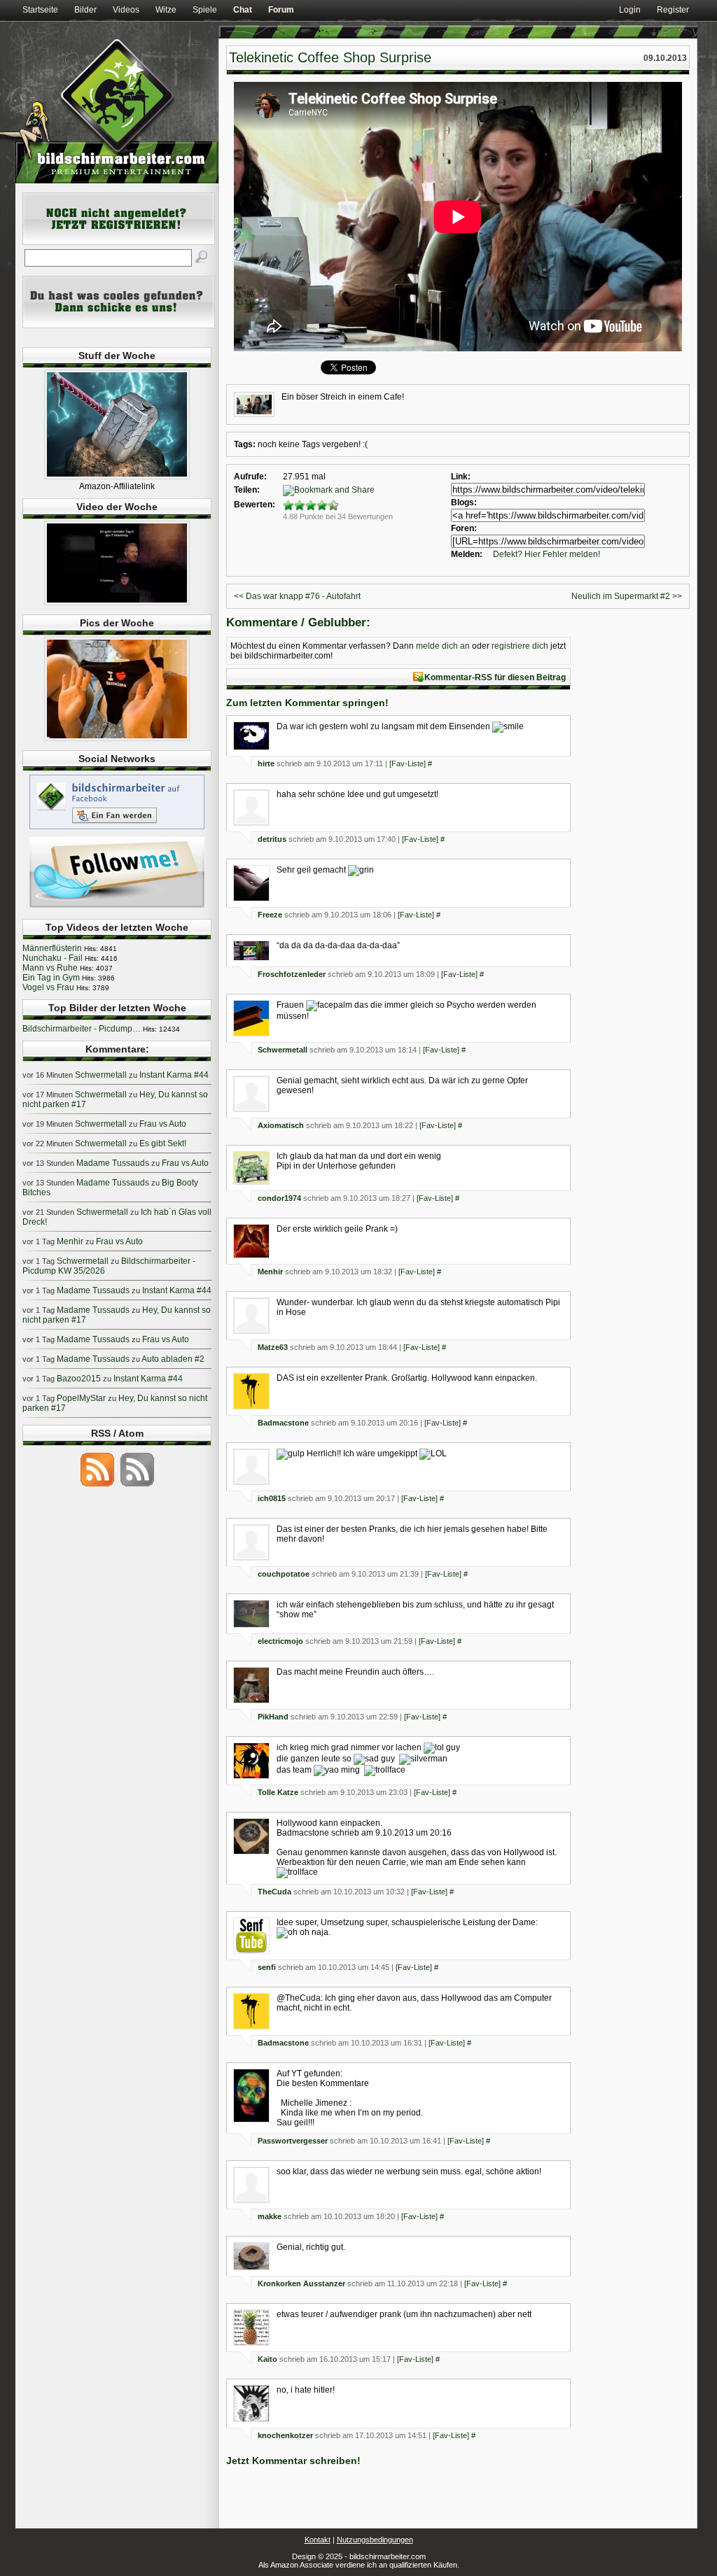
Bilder (85, 10)
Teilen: (247, 490)
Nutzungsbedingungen (375, 2540)
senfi (267, 1967)
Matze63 (273, 1347)
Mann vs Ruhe (50, 968)
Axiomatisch (281, 1125)
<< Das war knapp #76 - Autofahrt (297, 596)
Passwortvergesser (293, 2141)
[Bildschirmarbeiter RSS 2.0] (97, 1486)
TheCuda (274, 1892)
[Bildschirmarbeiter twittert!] (117, 907)
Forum (281, 10)
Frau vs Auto (163, 1124)
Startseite (40, 10)
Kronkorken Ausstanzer (301, 2283)
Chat (243, 10)
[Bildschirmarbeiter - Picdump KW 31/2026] (117, 738)
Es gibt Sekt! (163, 1143)
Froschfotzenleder (292, 974)
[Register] (119, 242)
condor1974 (279, 1198)
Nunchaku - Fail (53, 958)
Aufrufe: (250, 477)
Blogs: (464, 502)
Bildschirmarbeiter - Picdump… (82, 1029)
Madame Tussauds (113, 1163)
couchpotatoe (284, 1574)
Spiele (205, 10)
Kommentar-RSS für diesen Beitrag (495, 677)
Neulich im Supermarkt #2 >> (627, 596)
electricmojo (280, 1641)
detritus (272, 839)
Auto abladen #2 (173, 1359)
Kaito (267, 2359)
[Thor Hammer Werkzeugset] (117, 477)
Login (630, 10)
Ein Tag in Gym (51, 978)
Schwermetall (283, 1050)
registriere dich (520, 646)
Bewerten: (255, 505)
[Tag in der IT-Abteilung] (117, 603)
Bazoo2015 (79, 1379)
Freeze (270, 915)
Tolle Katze (278, 1792)
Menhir (270, 1272)
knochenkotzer (285, 2435)
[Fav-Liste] (408, 763)
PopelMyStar (81, 1398)
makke (270, 2216)
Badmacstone (283, 1423)
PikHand (273, 1717)
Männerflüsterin (52, 948)
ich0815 (272, 1498)
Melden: (467, 554)
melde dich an (443, 646)
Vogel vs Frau (48, 987)
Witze (166, 10)
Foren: (464, 528)
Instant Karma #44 (174, 1075)
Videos (126, 10)
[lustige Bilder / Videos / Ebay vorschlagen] (119, 325)
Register (673, 10)
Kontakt (318, 2540)
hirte (266, 763)
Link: (461, 477)
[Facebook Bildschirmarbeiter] (117, 829)
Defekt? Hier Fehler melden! (547, 554)
